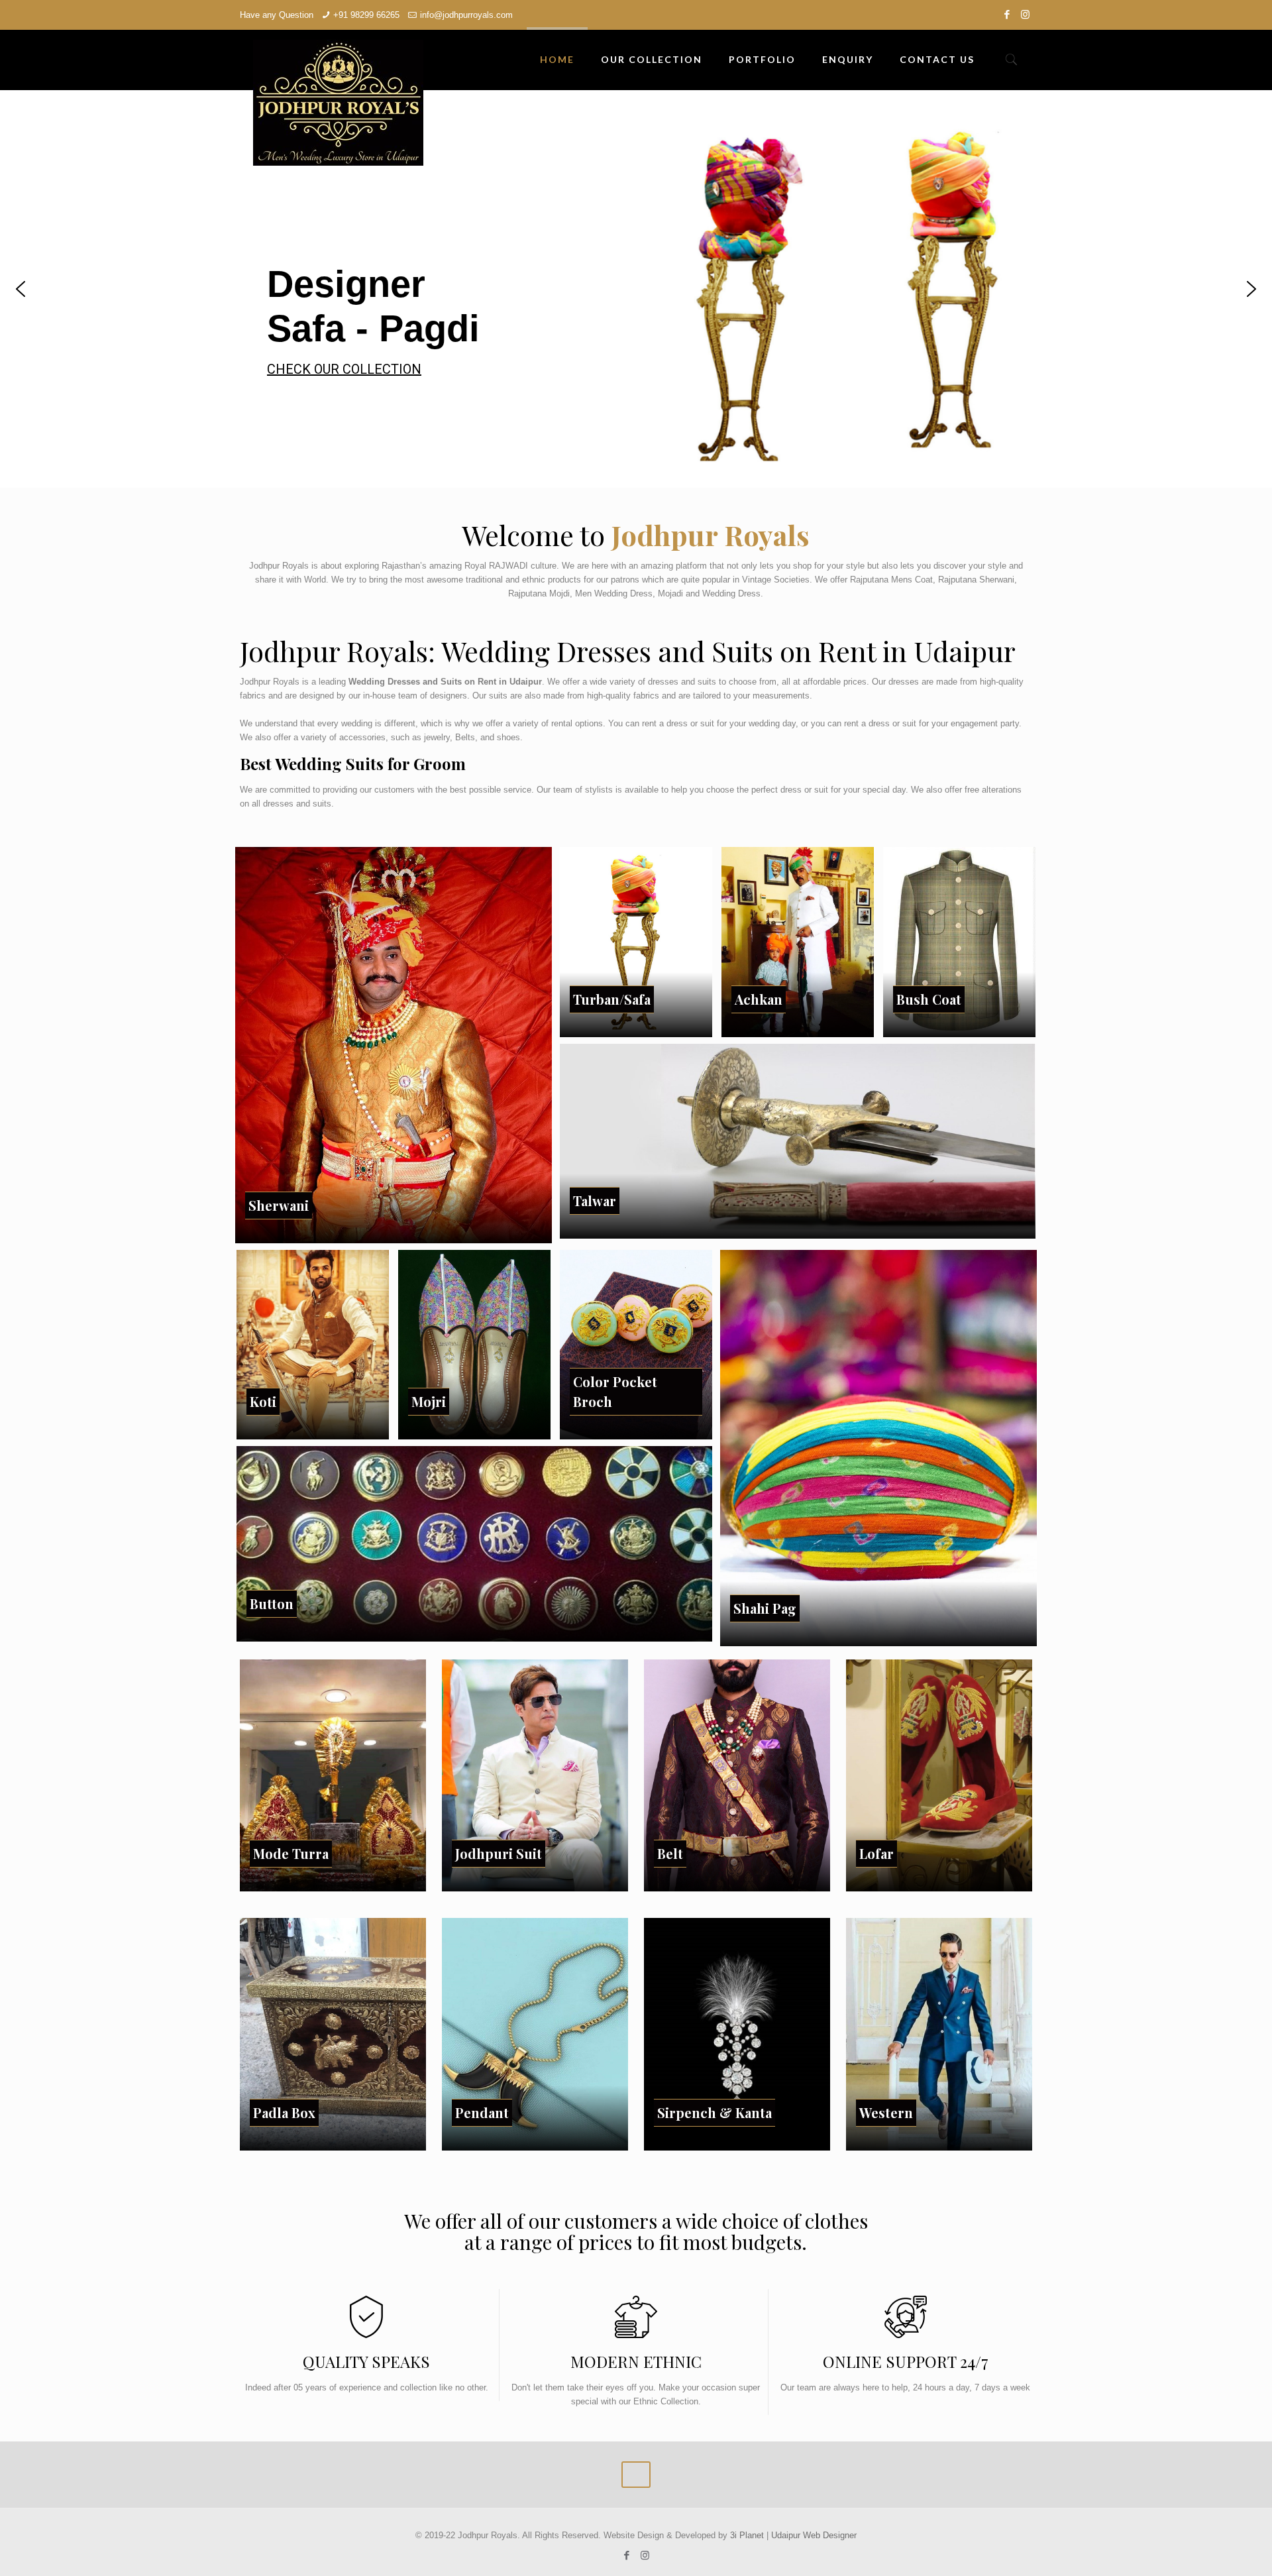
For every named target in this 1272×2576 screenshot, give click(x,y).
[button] (21, 289)
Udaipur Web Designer (814, 2535)
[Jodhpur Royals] (338, 103)
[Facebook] (1007, 14)
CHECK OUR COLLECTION (875, 369)
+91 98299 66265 (366, 15)
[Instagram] (1025, 14)
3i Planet (748, 2535)
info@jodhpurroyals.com (466, 15)
